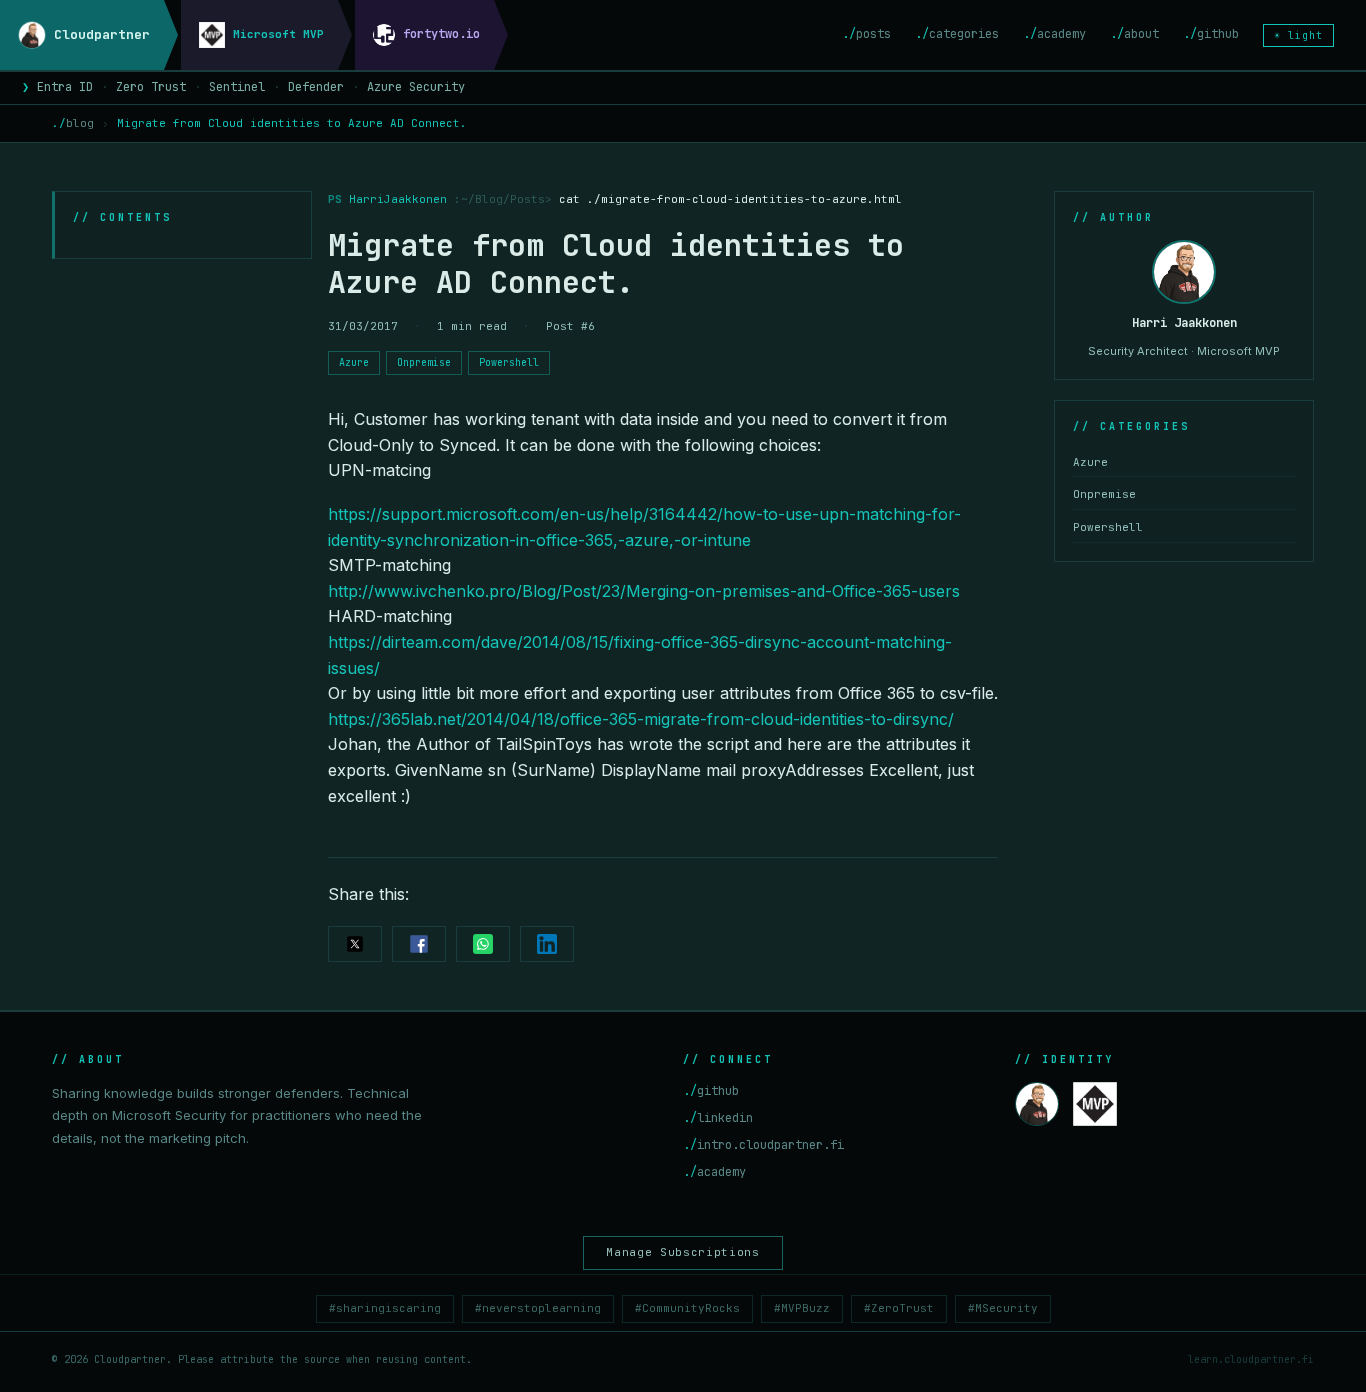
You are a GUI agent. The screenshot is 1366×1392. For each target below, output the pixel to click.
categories (957, 34)
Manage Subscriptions (682, 1252)
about (1134, 34)
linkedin (718, 1118)
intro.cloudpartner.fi (763, 1145)
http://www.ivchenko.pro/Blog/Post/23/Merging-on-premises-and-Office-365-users (644, 591)
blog (73, 123)
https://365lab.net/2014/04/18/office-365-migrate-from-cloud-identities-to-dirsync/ (641, 719)
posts (866, 34)
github (1211, 34)
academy (1054, 34)
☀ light (1298, 35)
